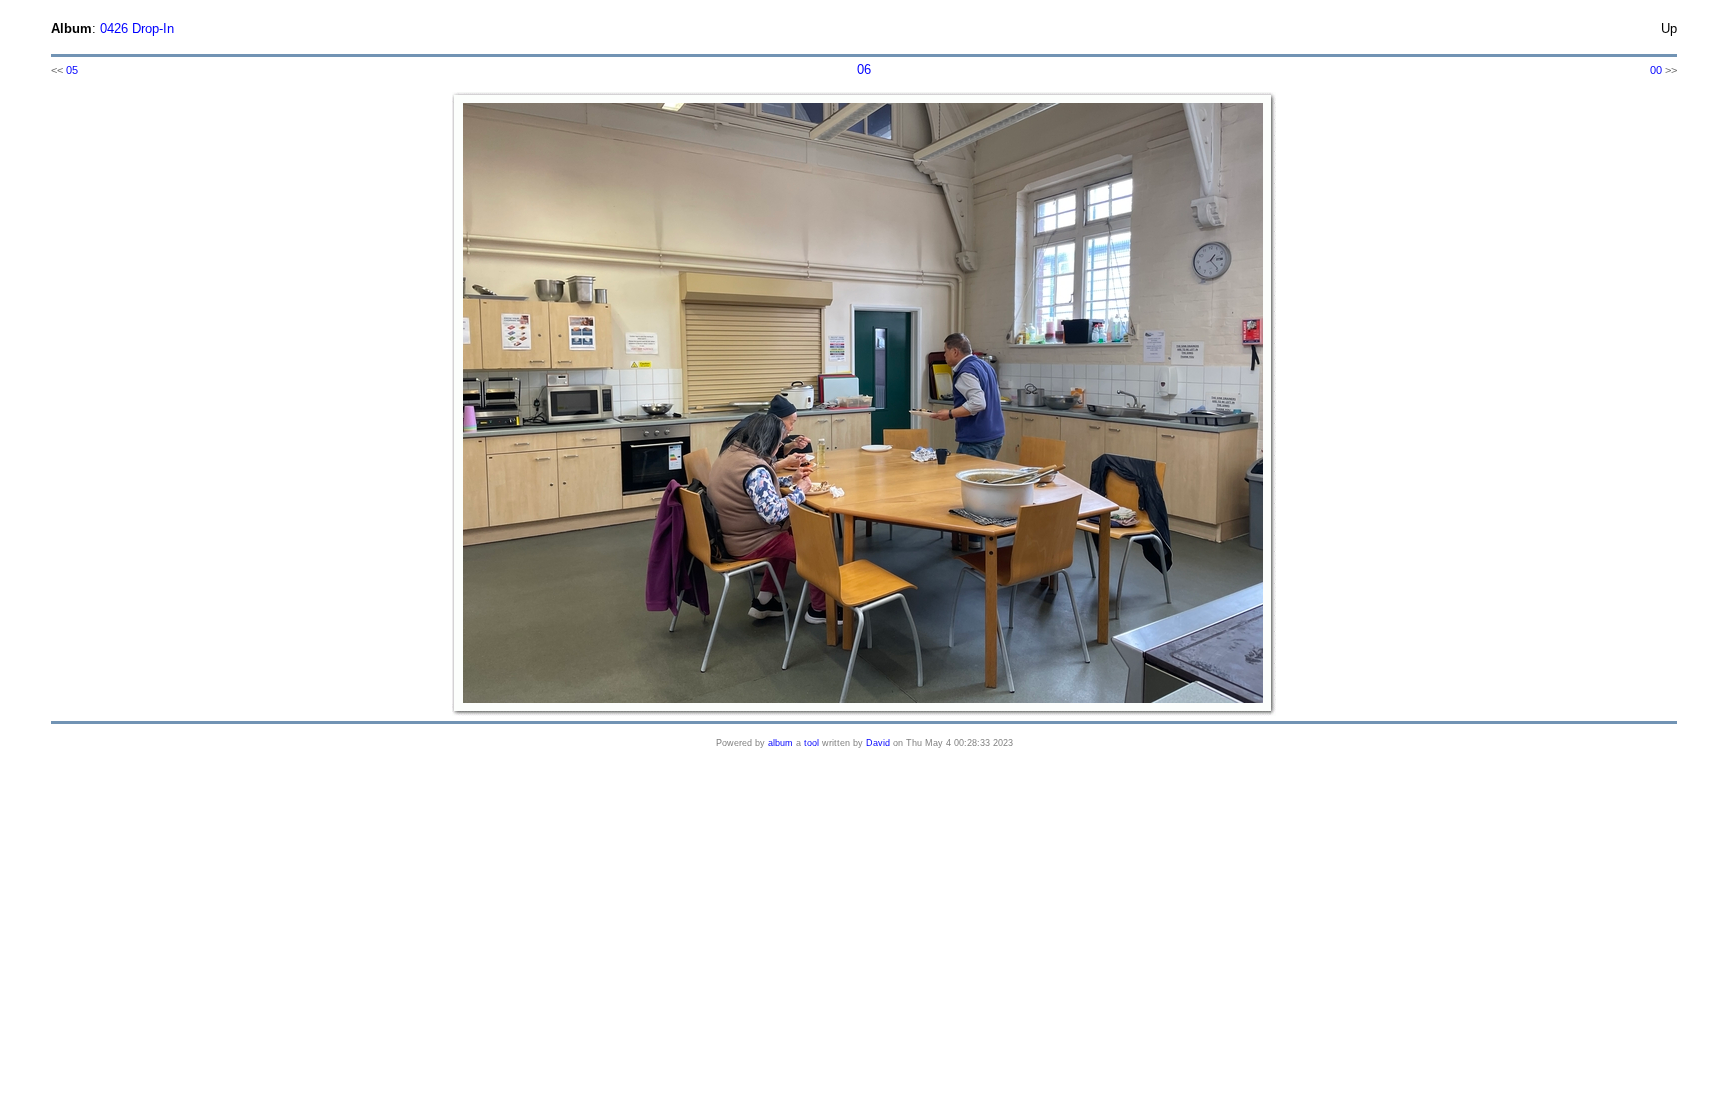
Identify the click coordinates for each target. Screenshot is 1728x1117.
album (780, 743)
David (878, 743)
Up (1669, 28)
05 (72, 70)
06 (864, 69)
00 (1656, 70)
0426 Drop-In (137, 28)
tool (811, 743)
